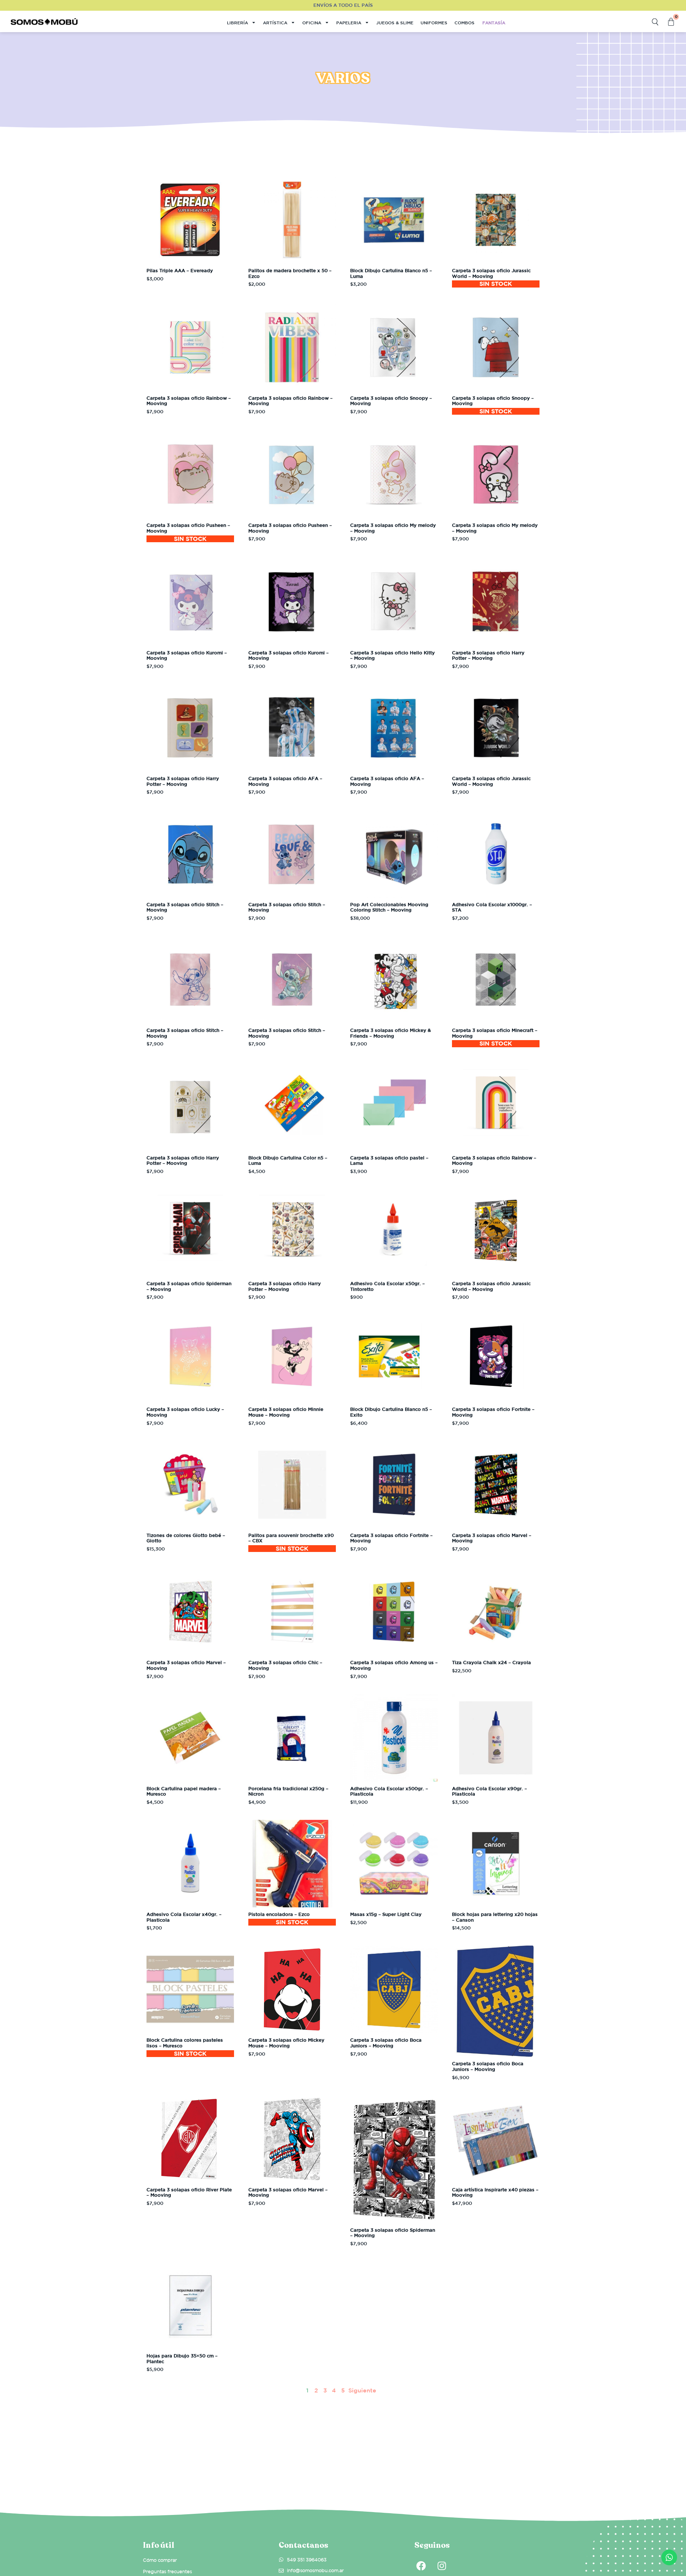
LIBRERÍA (237, 23)
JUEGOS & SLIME (395, 23)
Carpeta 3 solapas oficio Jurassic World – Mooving (491, 273)
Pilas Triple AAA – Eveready (180, 271)
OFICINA (312, 23)
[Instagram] (442, 2566)
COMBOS (464, 23)
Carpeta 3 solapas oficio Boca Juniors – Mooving (386, 2043)
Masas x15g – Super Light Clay (386, 1914)
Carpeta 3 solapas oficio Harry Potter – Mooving (488, 656)
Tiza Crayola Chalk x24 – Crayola (491, 1663)
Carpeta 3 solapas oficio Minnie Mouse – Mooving (286, 1412)
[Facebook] (421, 2566)
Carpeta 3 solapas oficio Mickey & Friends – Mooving (391, 1033)
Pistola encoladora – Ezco (279, 1914)
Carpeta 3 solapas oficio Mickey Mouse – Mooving (286, 2043)
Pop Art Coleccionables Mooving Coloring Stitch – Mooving (389, 907)
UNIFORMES (434, 23)
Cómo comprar (160, 2560)
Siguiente (362, 2390)
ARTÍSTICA (275, 23)
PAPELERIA (349, 23)
